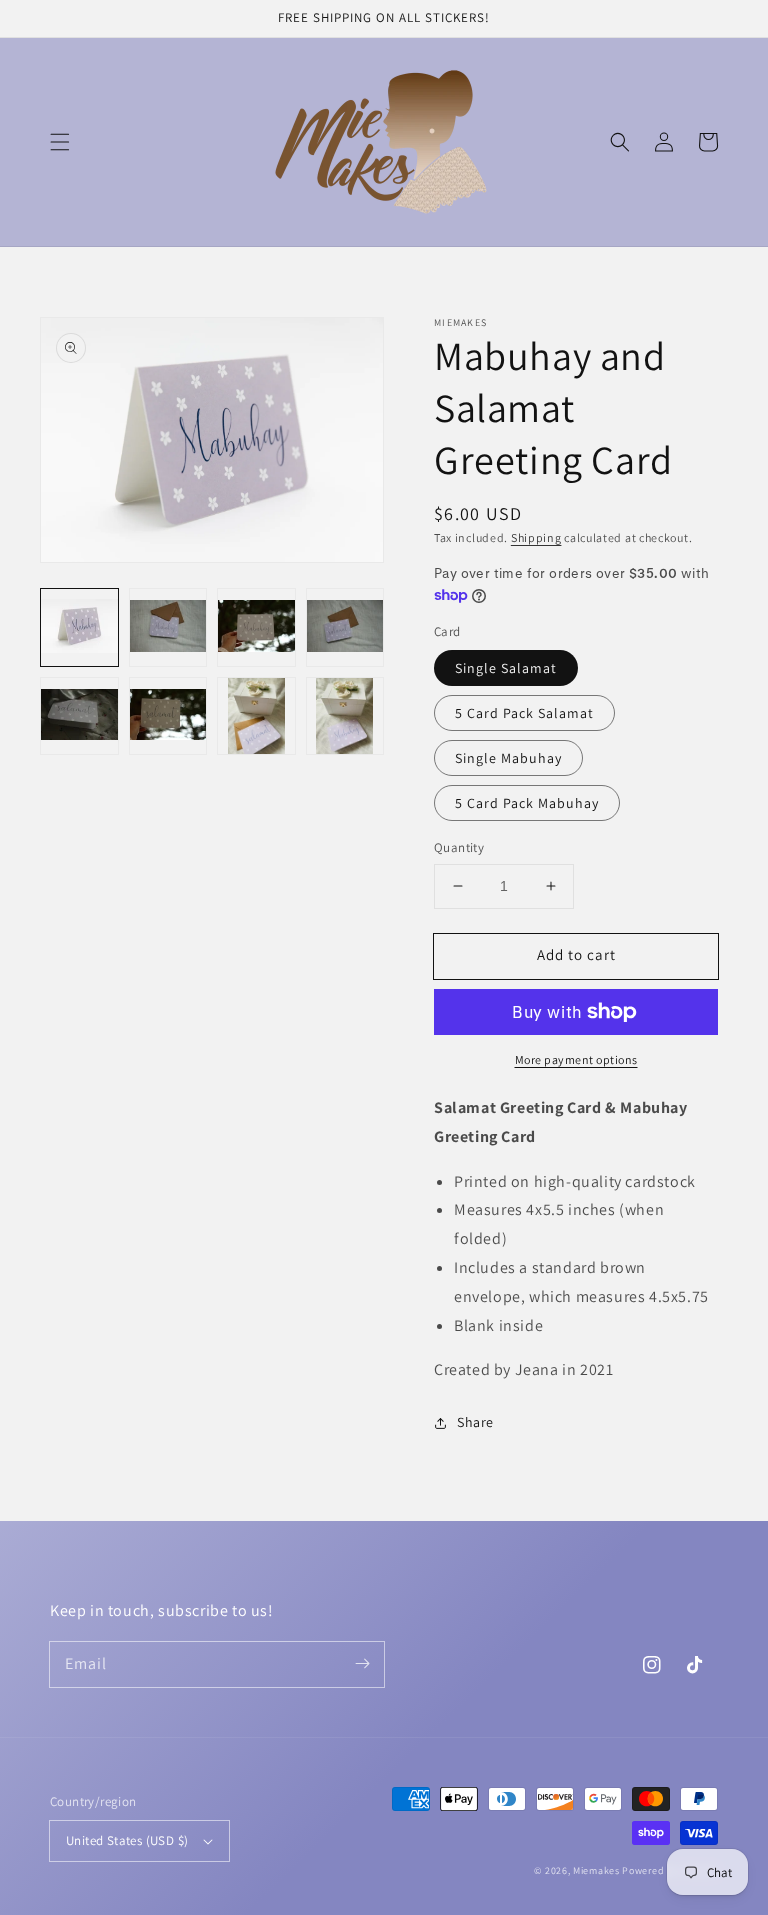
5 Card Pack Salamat (524, 713)
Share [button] (475, 1422)
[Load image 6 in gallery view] (168, 716)
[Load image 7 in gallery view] (256, 716)
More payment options (576, 1059)
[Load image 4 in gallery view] (345, 627)
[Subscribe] (362, 1664)
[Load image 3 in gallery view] (256, 627)
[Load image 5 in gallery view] (79, 716)
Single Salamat (506, 668)
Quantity (459, 847)
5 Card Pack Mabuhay (527, 803)
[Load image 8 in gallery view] (345, 716)
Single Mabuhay (508, 758)
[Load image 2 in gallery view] (168, 627)
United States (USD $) (127, 1840)
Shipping (536, 537)
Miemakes (596, 1870)
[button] (60, 142)
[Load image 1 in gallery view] (79, 627)
